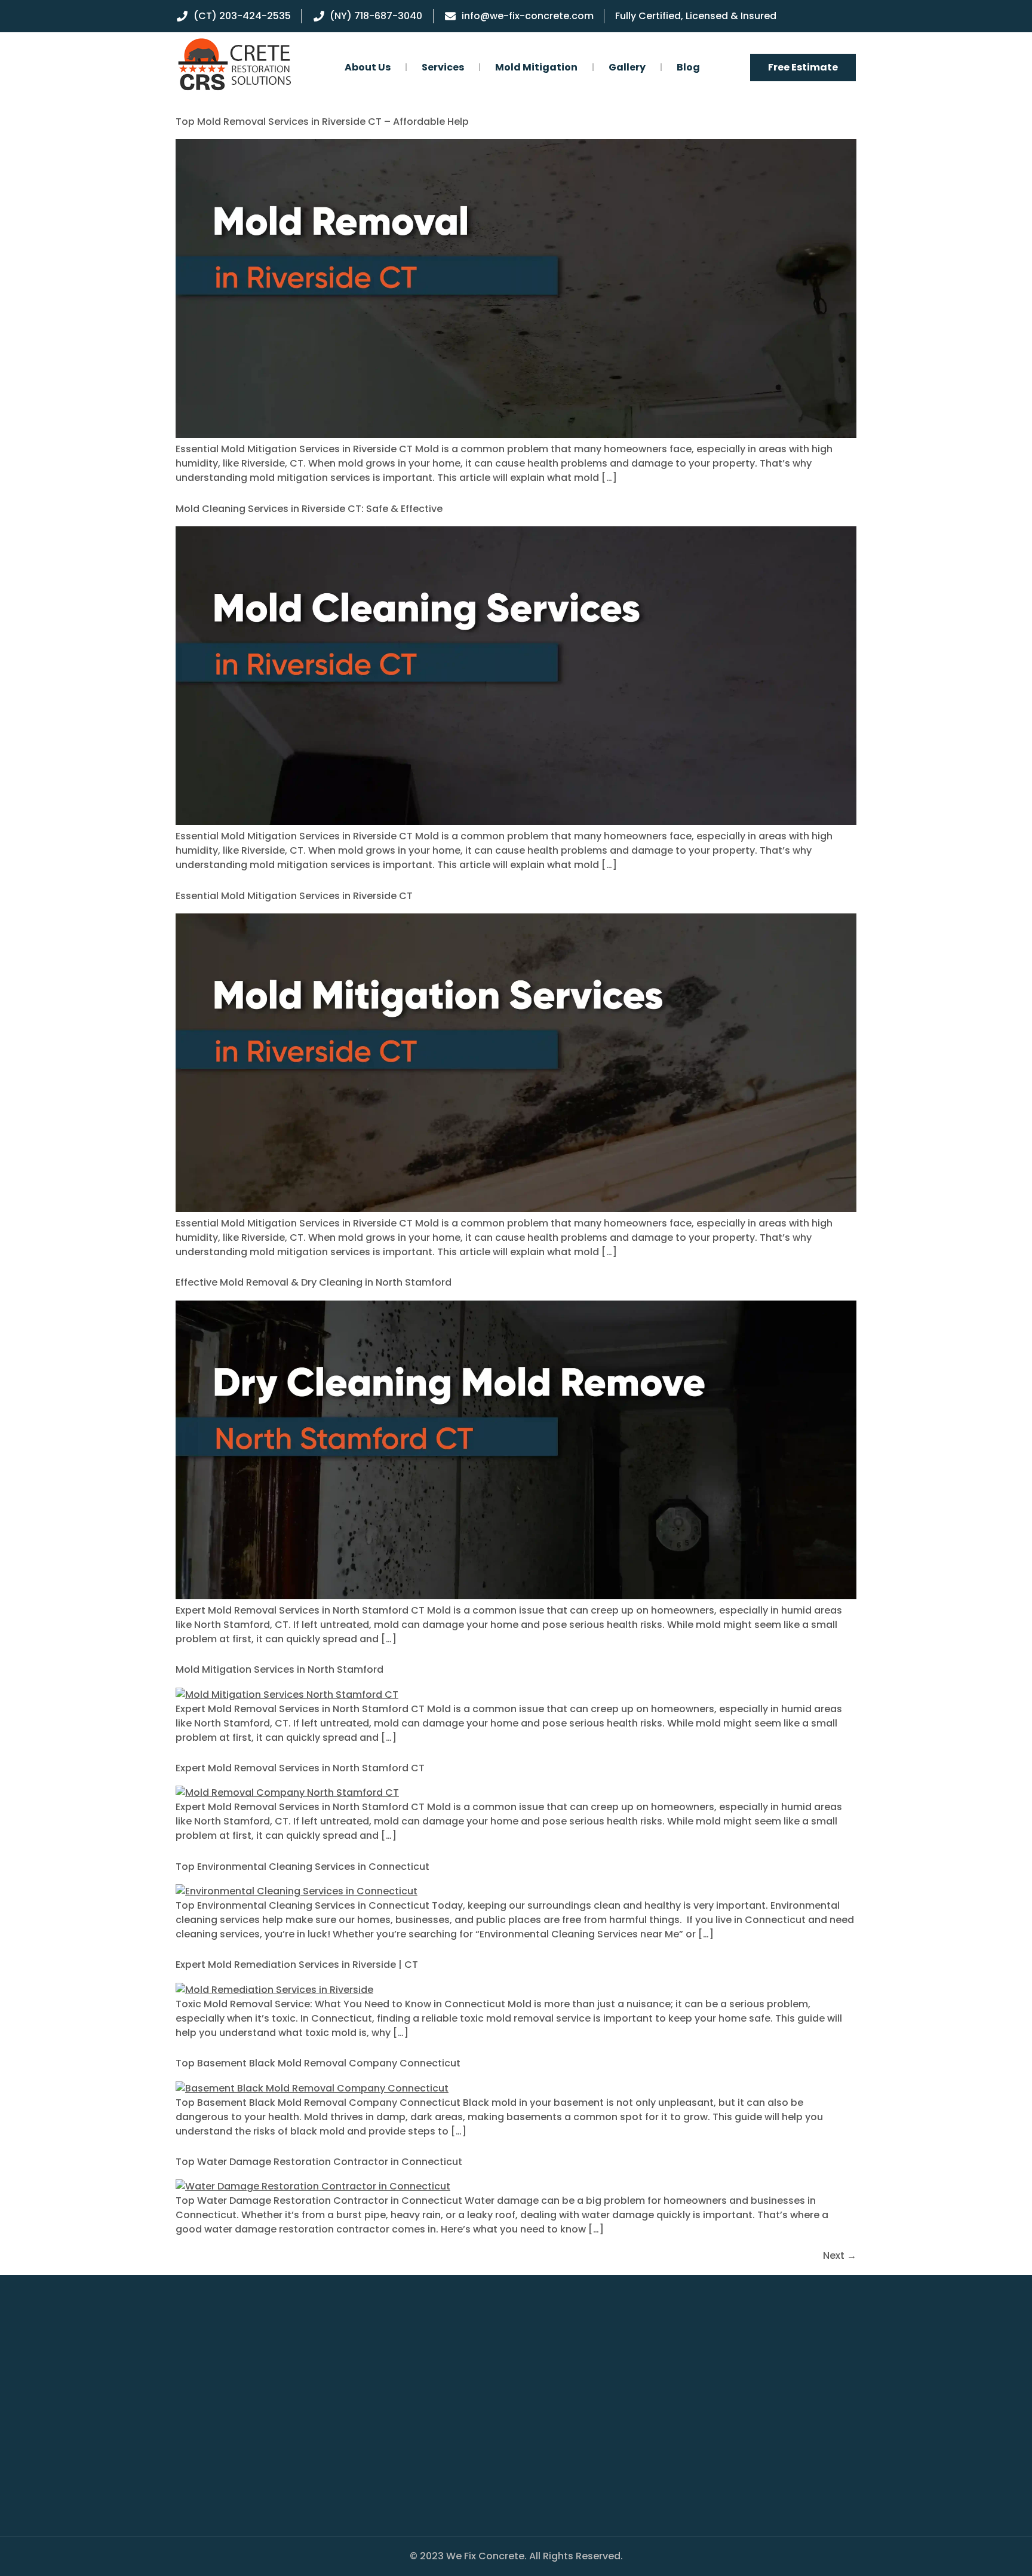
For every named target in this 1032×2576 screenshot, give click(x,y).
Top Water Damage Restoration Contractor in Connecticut (319, 2162)
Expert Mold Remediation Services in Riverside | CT (297, 1965)
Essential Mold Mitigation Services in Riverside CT (294, 896)
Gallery (627, 67)
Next (840, 2255)
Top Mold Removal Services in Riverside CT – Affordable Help (322, 122)
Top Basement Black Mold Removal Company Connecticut (318, 2063)
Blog (688, 67)
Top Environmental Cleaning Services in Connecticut (302, 1867)
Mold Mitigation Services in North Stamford (279, 1669)
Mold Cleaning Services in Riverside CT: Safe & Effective (309, 509)
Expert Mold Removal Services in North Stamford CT (300, 1768)
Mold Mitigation (536, 67)
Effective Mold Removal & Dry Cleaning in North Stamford (314, 1282)
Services (443, 67)
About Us (368, 67)
